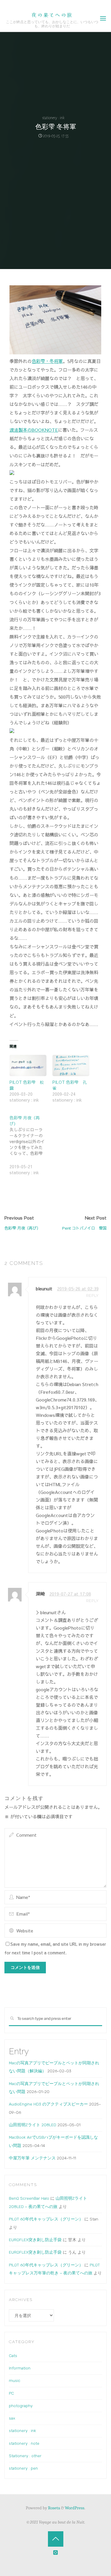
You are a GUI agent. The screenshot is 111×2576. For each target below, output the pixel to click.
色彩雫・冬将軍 (48, 361)
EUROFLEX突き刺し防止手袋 (35, 2240)
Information (20, 2368)
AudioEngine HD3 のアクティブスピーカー (48, 2104)
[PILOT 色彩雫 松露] (28, 1066)
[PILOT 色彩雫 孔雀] (71, 1066)
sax (12, 2418)
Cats (13, 2356)
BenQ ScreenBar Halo (29, 2198)
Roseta (54, 2508)
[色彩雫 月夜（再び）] (31, 1149)
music (15, 2380)
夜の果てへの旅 (52, 15)
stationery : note (24, 2443)
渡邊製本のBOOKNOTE (34, 430)
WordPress (75, 2508)
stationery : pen (23, 2468)
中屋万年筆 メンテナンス (32, 2158)
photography (21, 2406)
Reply (92, 1296)
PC (11, 2393)
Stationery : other (25, 2456)
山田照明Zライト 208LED (33, 2125)
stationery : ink (53, 118)
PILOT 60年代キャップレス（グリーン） (46, 2219)
